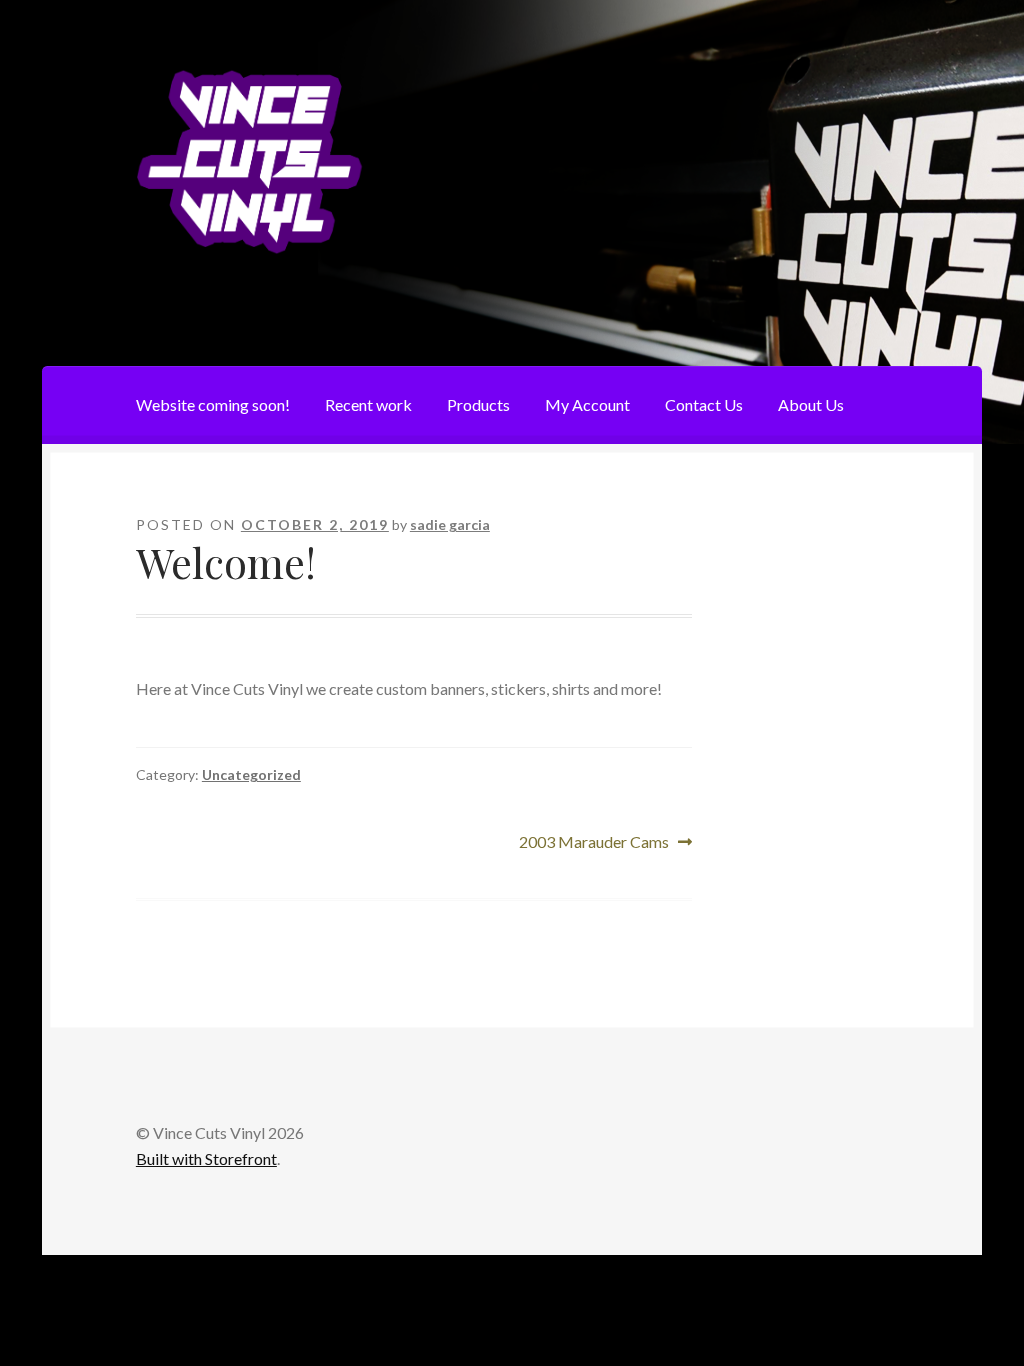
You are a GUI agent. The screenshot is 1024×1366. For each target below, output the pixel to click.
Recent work (368, 404)
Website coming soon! (213, 404)
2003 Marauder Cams (594, 843)
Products (478, 404)
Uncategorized (251, 774)
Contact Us (704, 404)
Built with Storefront (206, 1158)
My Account (587, 404)
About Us (811, 404)
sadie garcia (450, 524)
